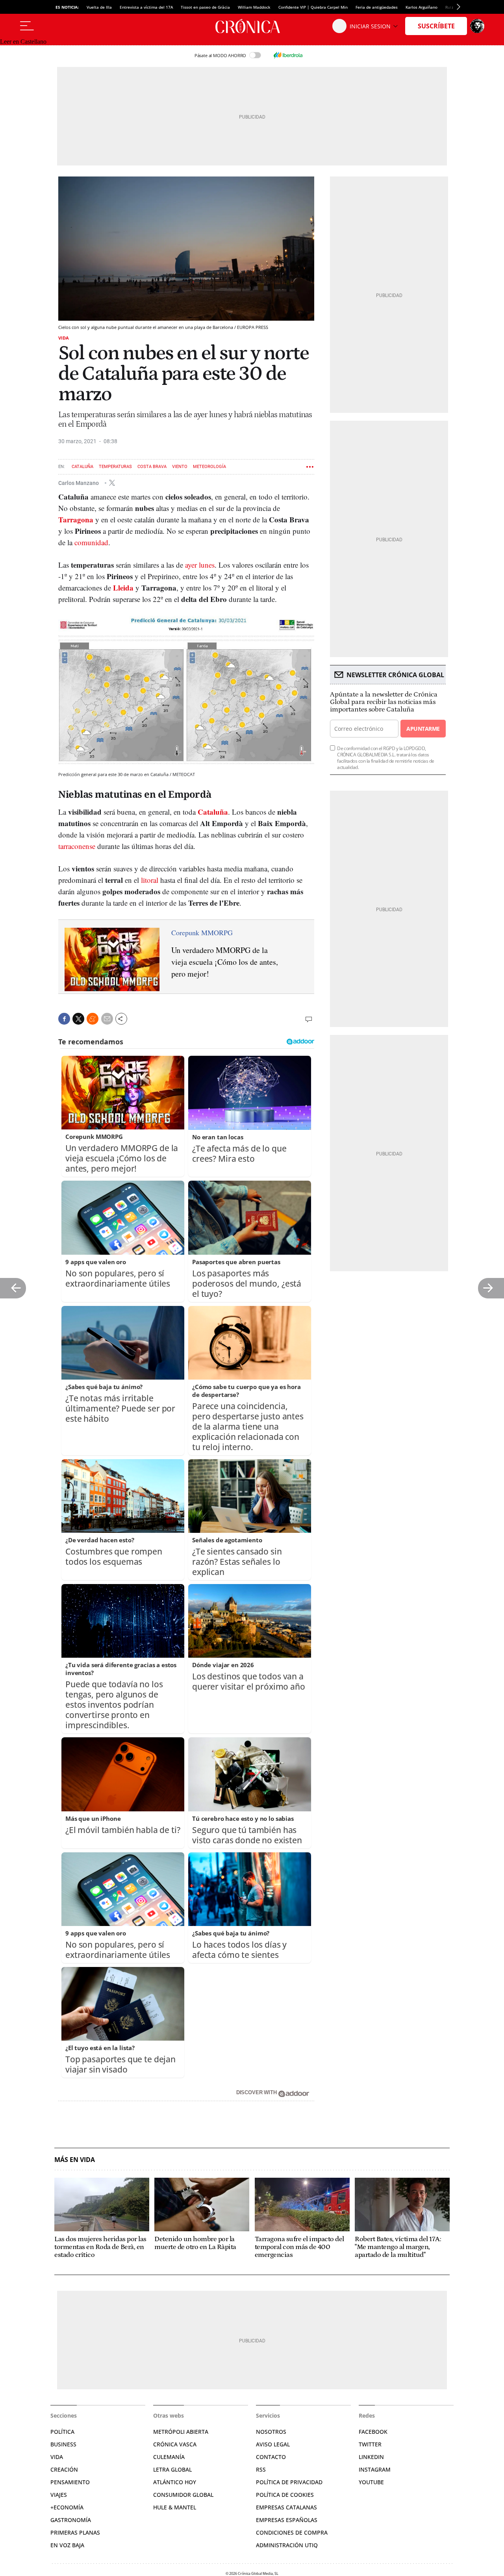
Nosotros (271, 2432)
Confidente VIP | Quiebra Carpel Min (313, 7)
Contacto (271, 2457)
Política (62, 2432)
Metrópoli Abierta (181, 2432)
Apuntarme (423, 729)
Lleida (123, 588)
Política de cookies (285, 2495)
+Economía (67, 2507)
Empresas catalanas (286, 2507)
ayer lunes (200, 565)
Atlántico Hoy (175, 2482)
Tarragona (77, 519)
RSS (261, 2469)
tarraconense (77, 846)
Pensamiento (70, 2482)
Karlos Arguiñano (422, 7)
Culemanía (169, 2457)
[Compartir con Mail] (107, 1019)
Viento (180, 467)
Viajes (59, 2495)
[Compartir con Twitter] (78, 1019)
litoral (150, 880)
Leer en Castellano (23, 42)
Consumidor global (183, 2495)
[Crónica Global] (252, 26)
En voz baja (67, 2545)
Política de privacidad (289, 2482)
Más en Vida (75, 2160)
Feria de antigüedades (377, 7)
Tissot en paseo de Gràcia (205, 7)
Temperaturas (115, 467)
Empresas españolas (287, 2520)
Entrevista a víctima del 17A (146, 7)
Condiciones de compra (292, 2532)
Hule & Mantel (175, 2507)
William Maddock (254, 7)
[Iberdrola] (288, 55)
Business (63, 2444)
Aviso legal (273, 2444)
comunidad (90, 542)
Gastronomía (71, 2520)
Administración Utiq (287, 2545)
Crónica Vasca (175, 2444)
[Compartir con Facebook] (64, 1019)
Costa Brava (152, 467)
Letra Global (172, 2469)
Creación (64, 2469)
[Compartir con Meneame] (93, 1019)
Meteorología (209, 467)
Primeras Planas (75, 2532)
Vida (64, 338)
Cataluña (82, 467)
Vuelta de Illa (99, 7)
